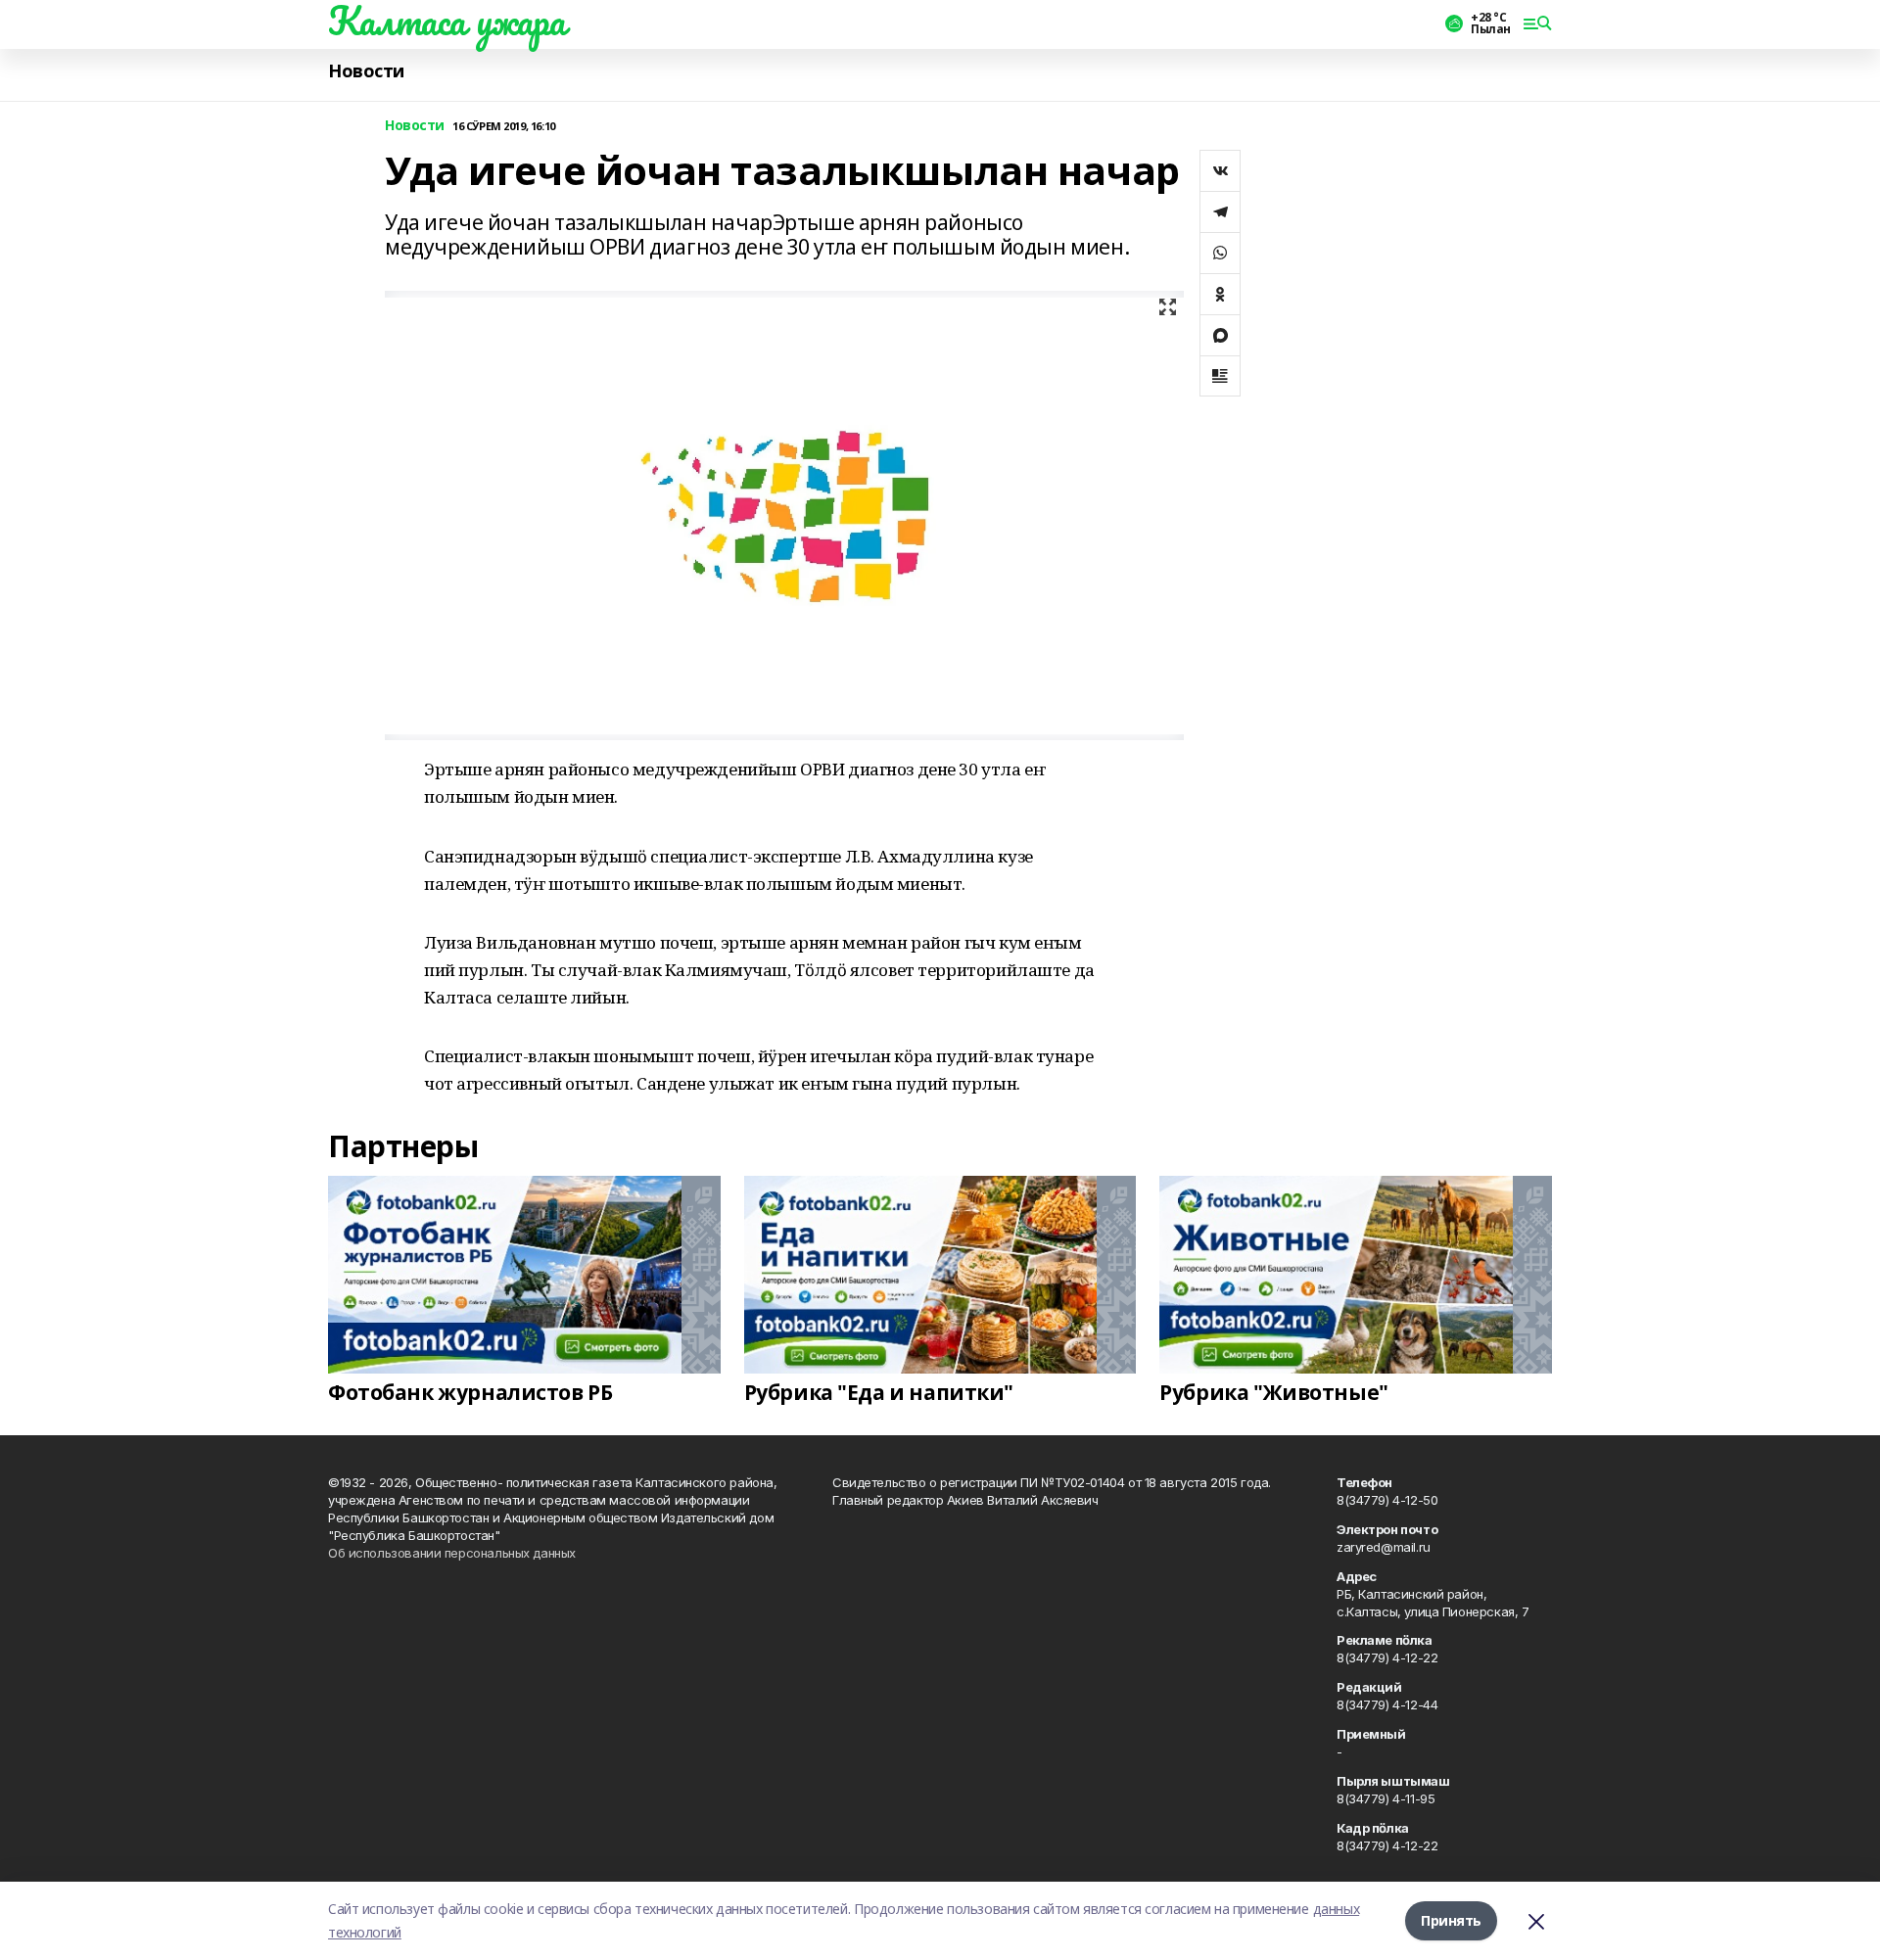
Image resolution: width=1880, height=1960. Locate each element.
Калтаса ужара (447, 21)
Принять (1451, 1920)
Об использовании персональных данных (452, 1553)
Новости (366, 71)
